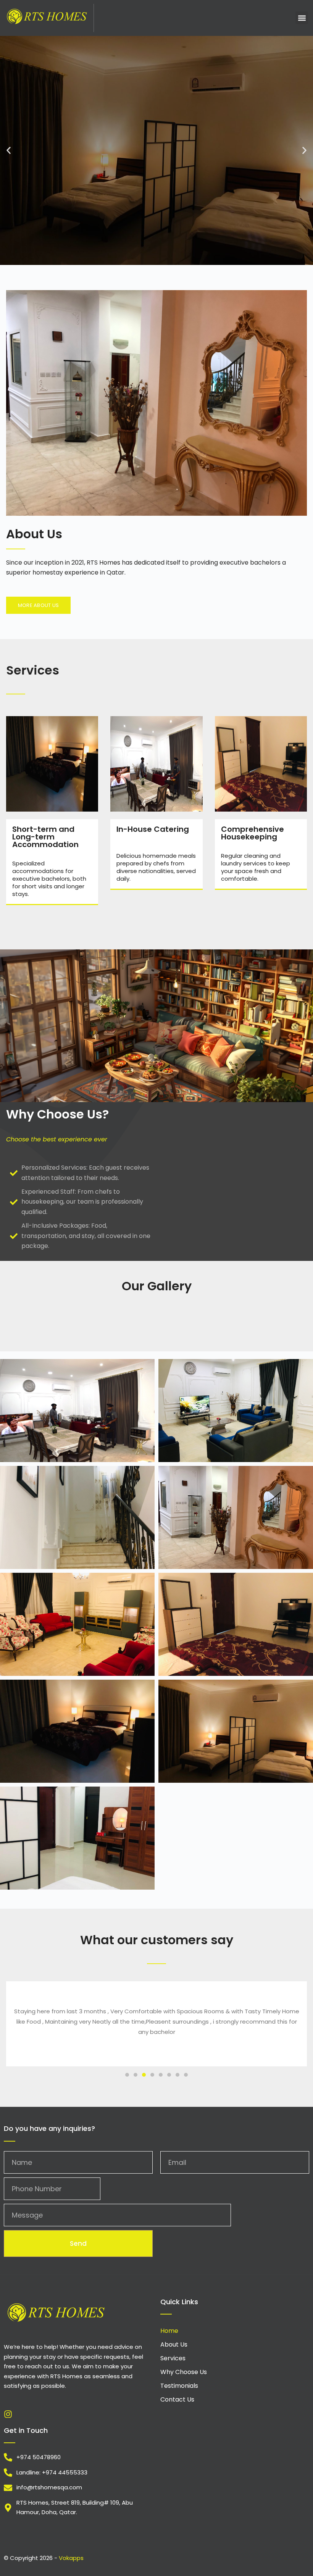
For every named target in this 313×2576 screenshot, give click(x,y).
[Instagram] (8, 2414)
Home (169, 2331)
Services (173, 2358)
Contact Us (177, 2399)
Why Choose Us (184, 2372)
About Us (174, 2344)
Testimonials (179, 2386)
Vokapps (71, 2558)
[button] (302, 18)
